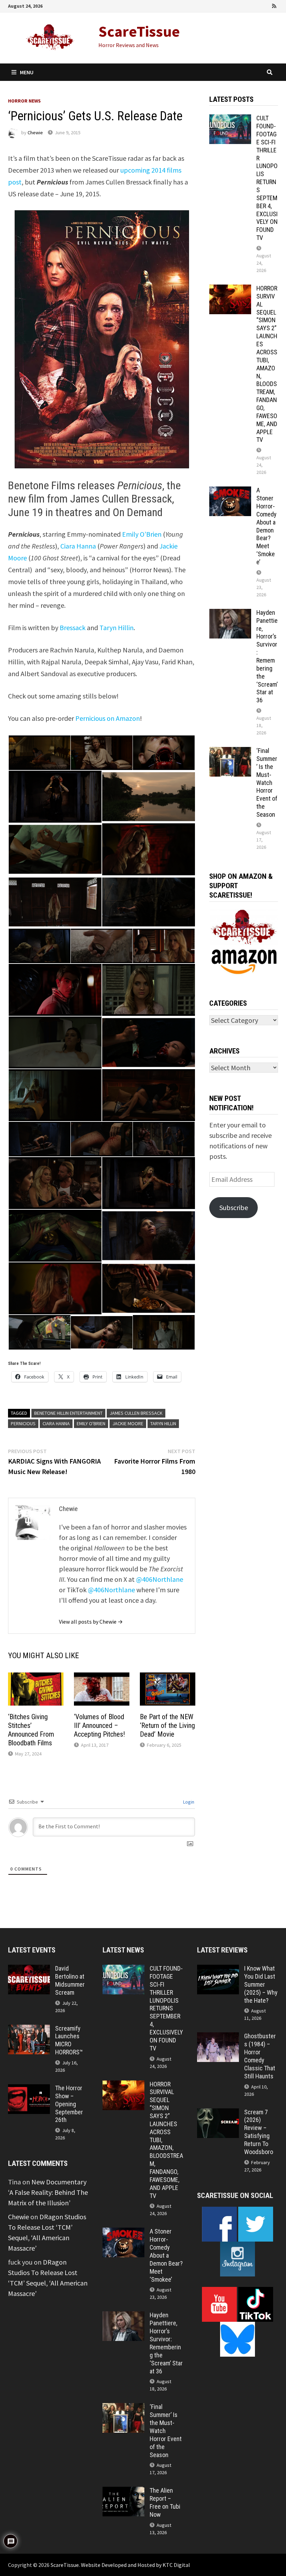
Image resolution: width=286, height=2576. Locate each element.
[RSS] (274, 5)
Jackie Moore (128, 1423)
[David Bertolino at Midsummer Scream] (29, 1970)
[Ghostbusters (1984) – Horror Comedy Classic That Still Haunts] (218, 2037)
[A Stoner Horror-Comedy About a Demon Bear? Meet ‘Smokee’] (230, 492)
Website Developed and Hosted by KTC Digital (136, 2565)
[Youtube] (246, 5)
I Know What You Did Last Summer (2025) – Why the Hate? (261, 1984)
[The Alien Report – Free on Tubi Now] (123, 2492)
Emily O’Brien (142, 534)
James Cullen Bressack (136, 1413)
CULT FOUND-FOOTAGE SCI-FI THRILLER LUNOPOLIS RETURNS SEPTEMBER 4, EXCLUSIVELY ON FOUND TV (267, 178)
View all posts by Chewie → (91, 1622)
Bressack (73, 628)
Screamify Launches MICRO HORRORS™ (69, 2040)
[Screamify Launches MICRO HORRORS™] (29, 2030)
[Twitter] (256, 5)
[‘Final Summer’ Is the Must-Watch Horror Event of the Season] (230, 752)
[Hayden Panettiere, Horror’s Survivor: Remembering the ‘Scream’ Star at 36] (230, 614)
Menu (27, 72)
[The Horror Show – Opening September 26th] (29, 2089)
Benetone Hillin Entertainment (68, 1413)
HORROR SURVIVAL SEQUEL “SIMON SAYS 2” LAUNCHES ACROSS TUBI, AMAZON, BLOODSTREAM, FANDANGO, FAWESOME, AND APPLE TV (267, 364)
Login (188, 1802)
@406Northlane (160, 1579)
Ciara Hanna (78, 546)
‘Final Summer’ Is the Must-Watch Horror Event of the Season (267, 783)
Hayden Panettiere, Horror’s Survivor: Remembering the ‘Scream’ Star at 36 (267, 656)
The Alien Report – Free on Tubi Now (165, 2502)
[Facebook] (236, 5)
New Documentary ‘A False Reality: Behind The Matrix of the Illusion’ (48, 2192)
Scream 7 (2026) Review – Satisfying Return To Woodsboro (259, 2132)
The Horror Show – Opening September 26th (69, 2104)
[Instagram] (265, 5)
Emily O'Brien (91, 1423)
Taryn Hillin (116, 628)
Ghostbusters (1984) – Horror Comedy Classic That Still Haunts (260, 2056)
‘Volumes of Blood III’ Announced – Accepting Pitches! (99, 1725)
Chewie (35, 133)
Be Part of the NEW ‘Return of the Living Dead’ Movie (167, 1725)
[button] (39, 753)
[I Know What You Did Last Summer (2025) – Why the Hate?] (218, 1970)
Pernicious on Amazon (108, 718)
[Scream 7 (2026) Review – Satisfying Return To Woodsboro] (218, 2113)
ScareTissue (139, 31)
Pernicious (23, 1423)
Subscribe (234, 1207)
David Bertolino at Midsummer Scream (70, 1980)
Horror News (24, 101)
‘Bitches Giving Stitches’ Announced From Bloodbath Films (31, 1730)
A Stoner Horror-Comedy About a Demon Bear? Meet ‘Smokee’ (266, 526)
